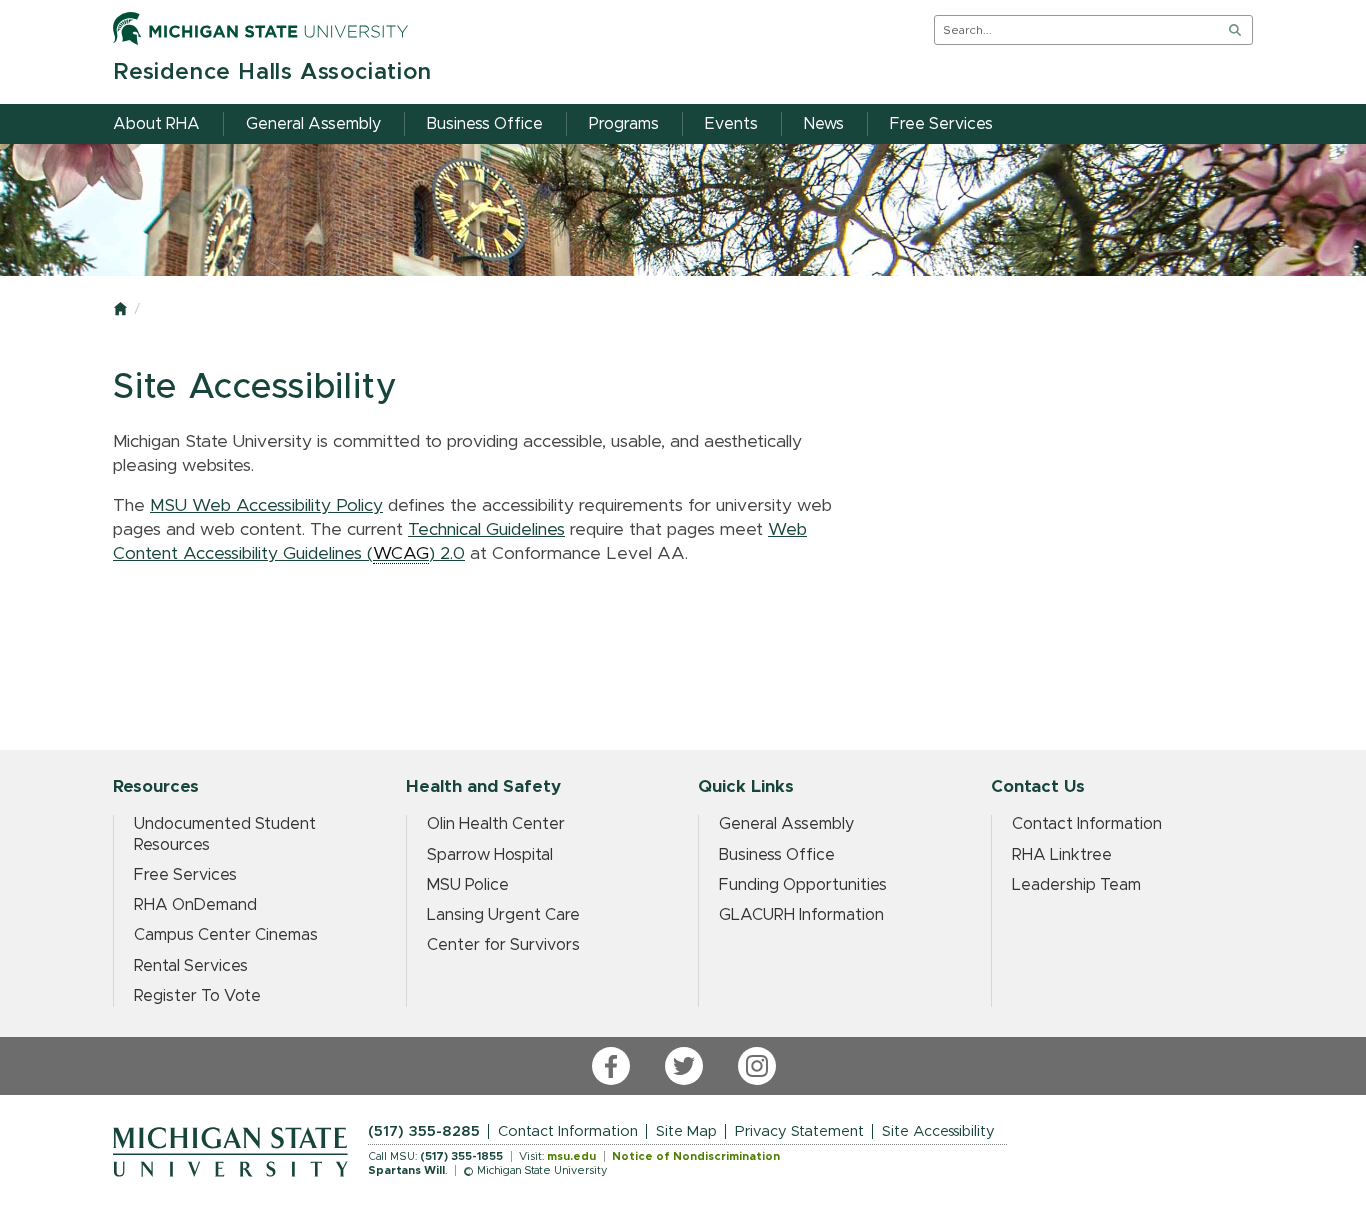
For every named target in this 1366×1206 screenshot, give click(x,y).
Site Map (686, 1131)
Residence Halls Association (272, 72)
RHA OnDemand (195, 905)
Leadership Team (1076, 885)
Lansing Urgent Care (503, 915)
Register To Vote (197, 996)
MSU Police (468, 885)
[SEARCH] (1235, 30)
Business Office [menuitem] (485, 124)
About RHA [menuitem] (156, 124)
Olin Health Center (496, 824)
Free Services (185, 875)
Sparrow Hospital (490, 855)
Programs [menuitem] (624, 124)
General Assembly (786, 824)
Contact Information (1087, 824)
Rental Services (191, 966)
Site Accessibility (938, 1131)
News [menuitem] (824, 124)
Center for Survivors (503, 945)
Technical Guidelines (486, 530)
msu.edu (571, 1156)
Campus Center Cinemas (226, 935)
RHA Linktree (1062, 855)
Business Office (777, 855)
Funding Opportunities (803, 885)
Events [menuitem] (731, 124)
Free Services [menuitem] (941, 124)
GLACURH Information (801, 915)
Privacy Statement (799, 1131)
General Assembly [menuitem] (313, 124)
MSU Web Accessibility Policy (266, 506)
